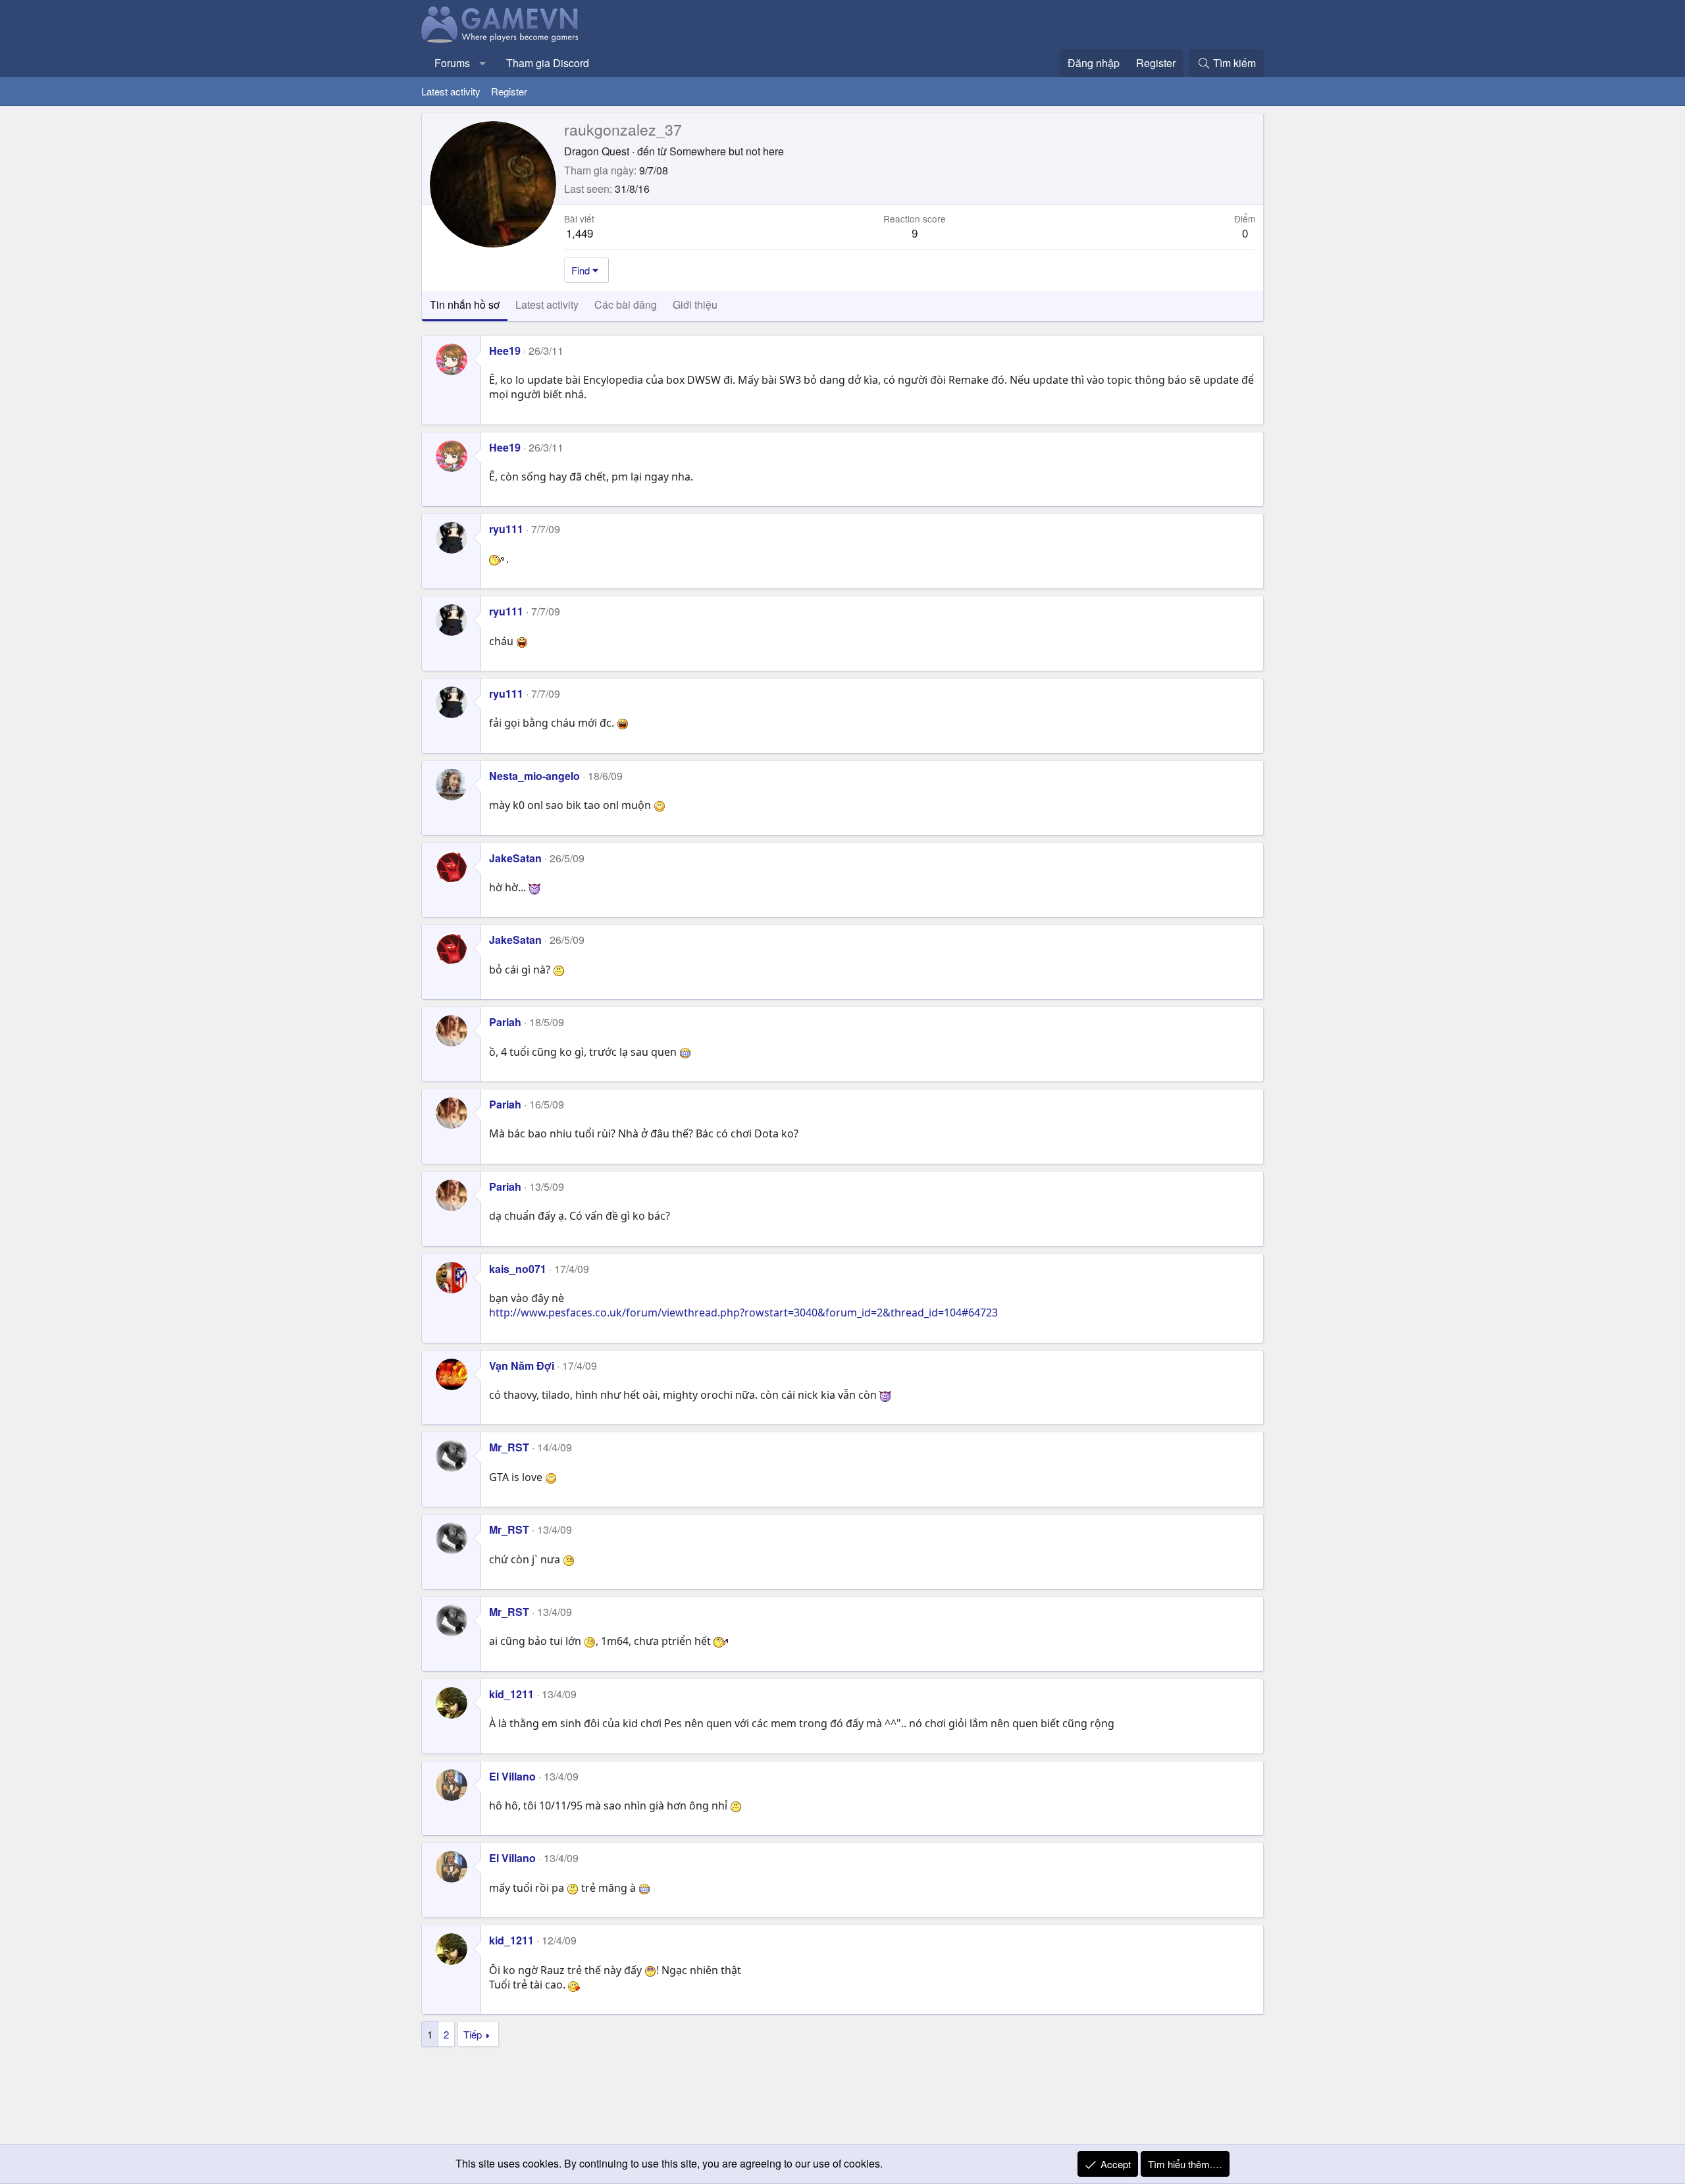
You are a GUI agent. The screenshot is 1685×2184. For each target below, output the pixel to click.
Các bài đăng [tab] (626, 304)
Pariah (505, 1022)
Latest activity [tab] (547, 304)
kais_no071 (518, 1269)
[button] (483, 63)
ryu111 (506, 529)
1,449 (580, 233)
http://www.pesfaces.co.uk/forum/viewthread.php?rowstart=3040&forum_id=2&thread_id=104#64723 (743, 1313)
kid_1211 (511, 1694)
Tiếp (473, 2034)
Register (509, 91)
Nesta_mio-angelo (534, 776)
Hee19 (505, 351)
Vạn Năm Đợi (522, 1365)
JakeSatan (515, 858)
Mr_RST (509, 1447)
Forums (452, 63)
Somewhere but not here (727, 151)
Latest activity (451, 91)
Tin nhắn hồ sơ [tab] (465, 304)
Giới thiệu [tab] (695, 304)
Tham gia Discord (548, 63)
